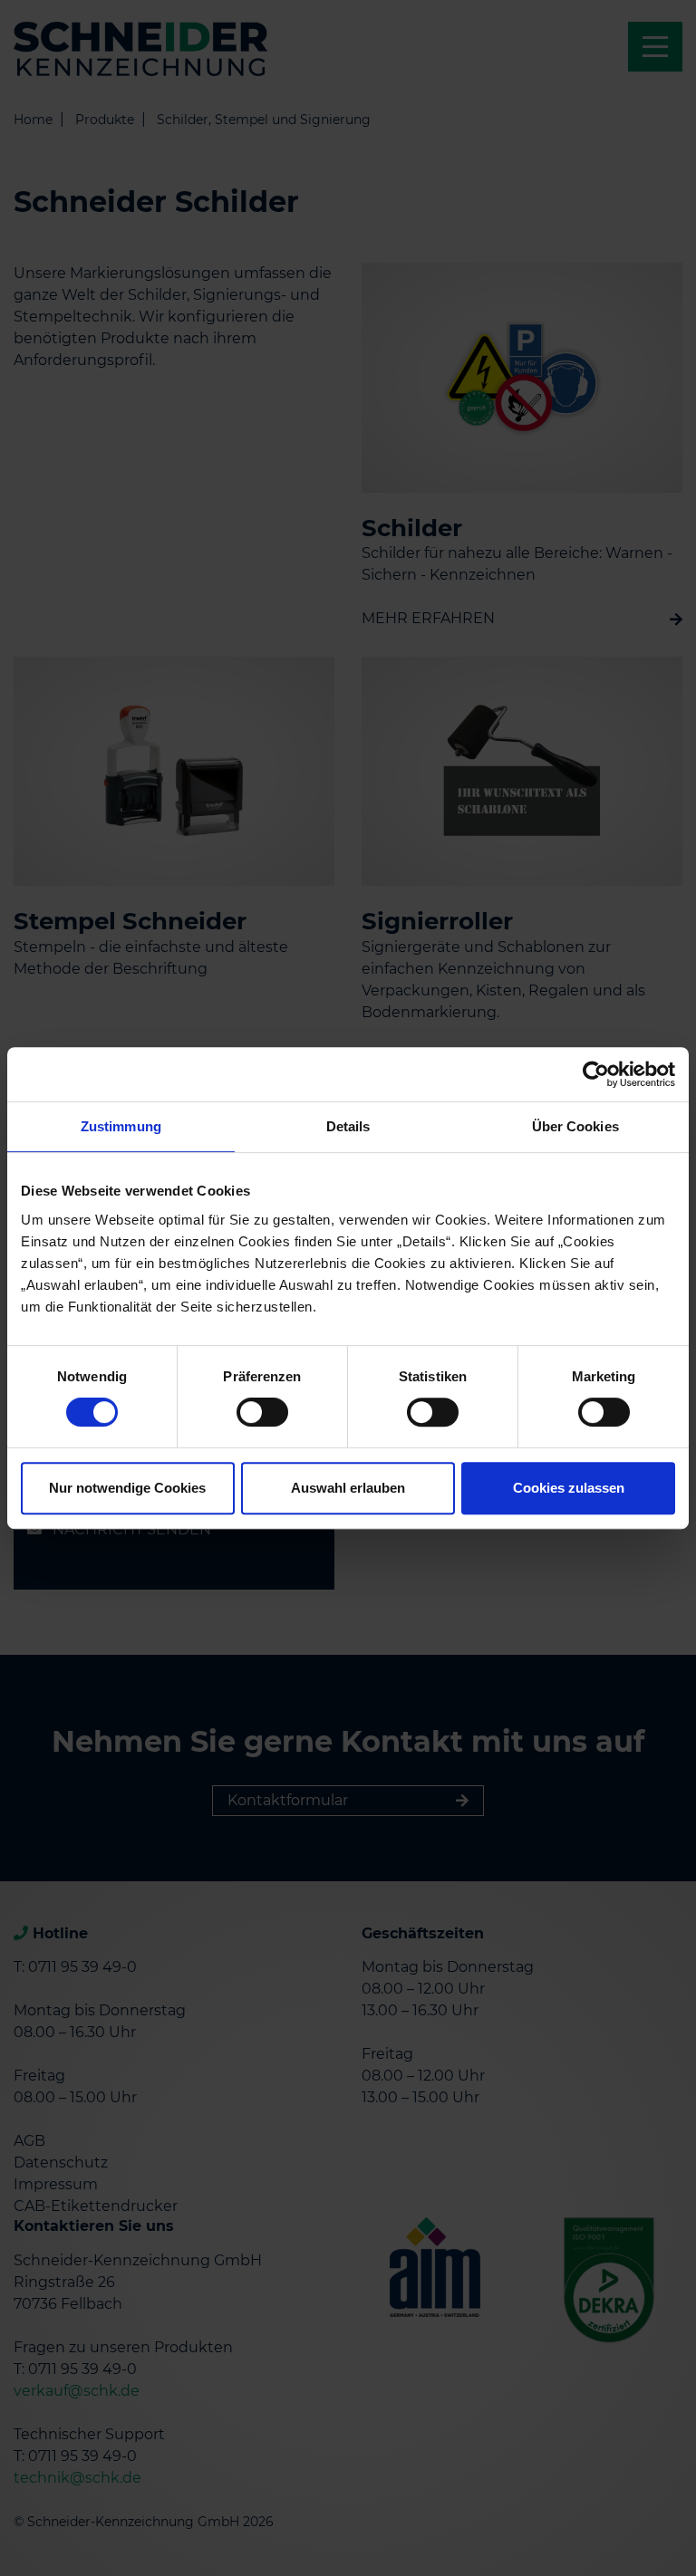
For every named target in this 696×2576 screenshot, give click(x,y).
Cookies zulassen (569, 1488)
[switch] (262, 1412)
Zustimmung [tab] (121, 1126)
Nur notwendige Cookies (127, 1488)
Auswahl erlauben (348, 1488)
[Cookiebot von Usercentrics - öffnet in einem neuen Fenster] (596, 1074)
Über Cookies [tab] (575, 1126)
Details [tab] (348, 1126)
